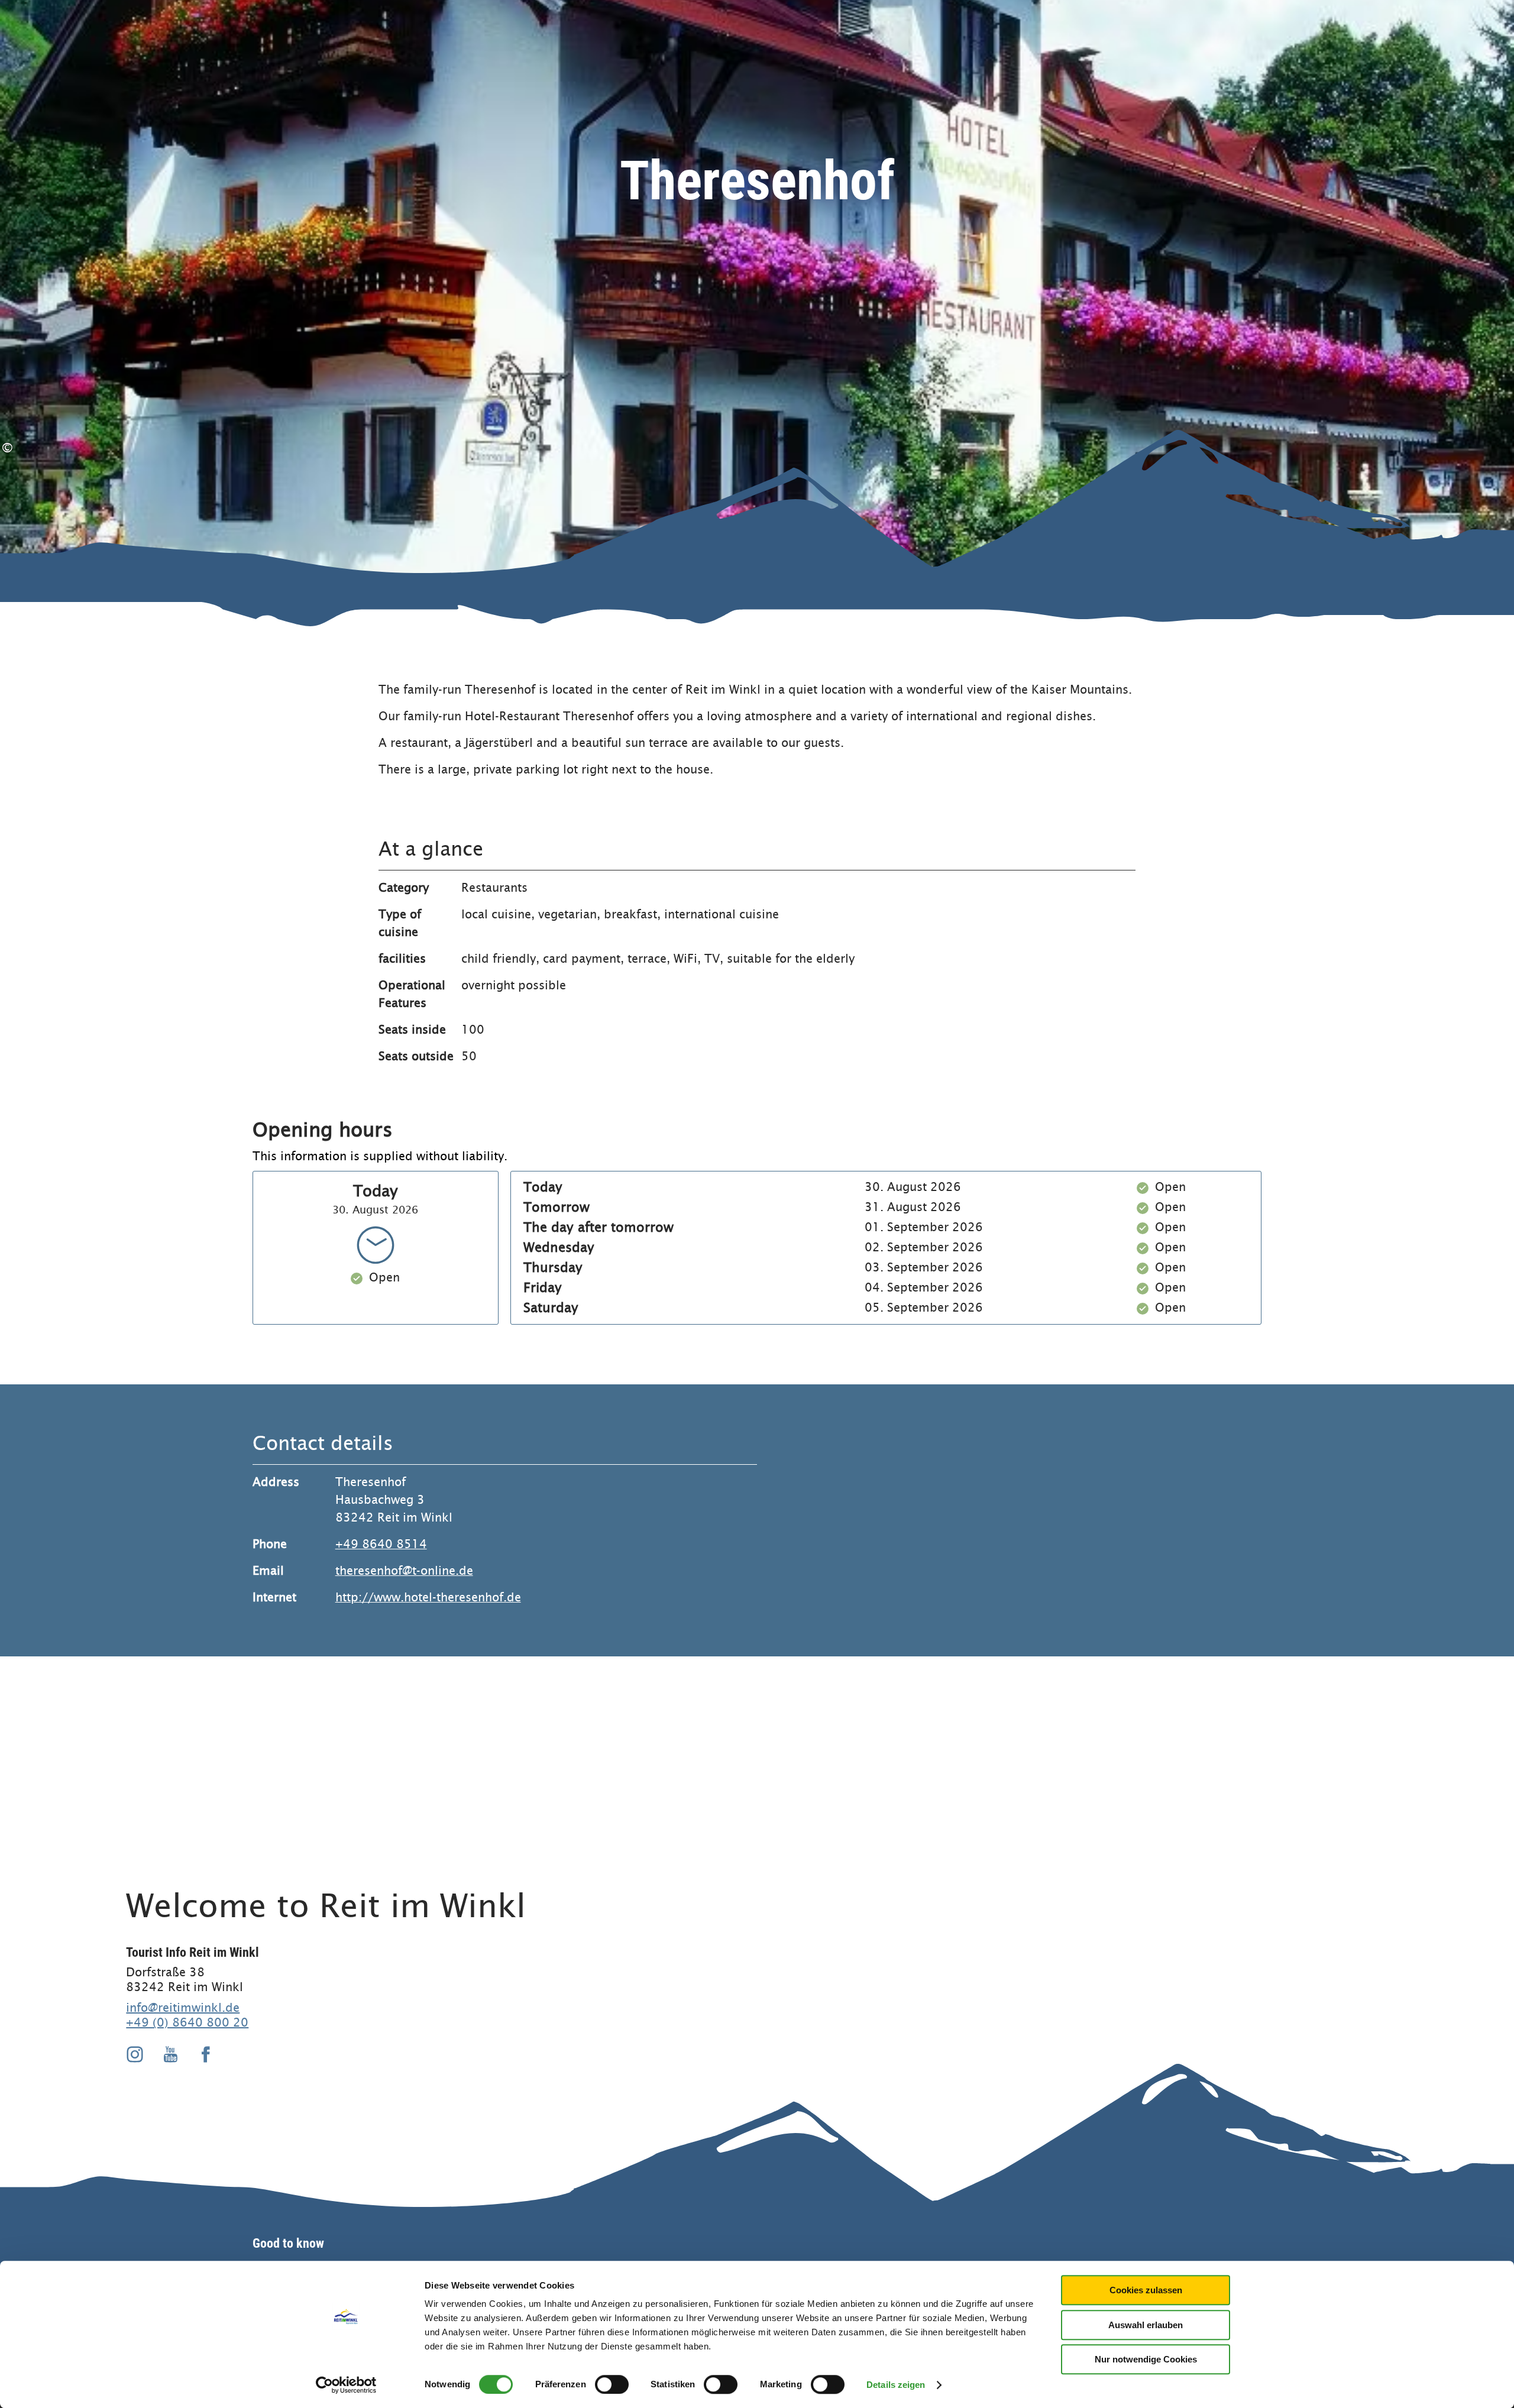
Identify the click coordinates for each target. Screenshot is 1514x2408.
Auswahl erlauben (1146, 2325)
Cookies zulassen (1146, 2290)
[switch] (612, 2384)
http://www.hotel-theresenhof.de (428, 1598)
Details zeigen (896, 2385)
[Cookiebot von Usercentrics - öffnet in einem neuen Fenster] (346, 2385)
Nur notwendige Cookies (1146, 2359)
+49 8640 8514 (381, 1544)
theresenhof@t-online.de (404, 1571)
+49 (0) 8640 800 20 (187, 2022)
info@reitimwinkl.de (183, 2008)
